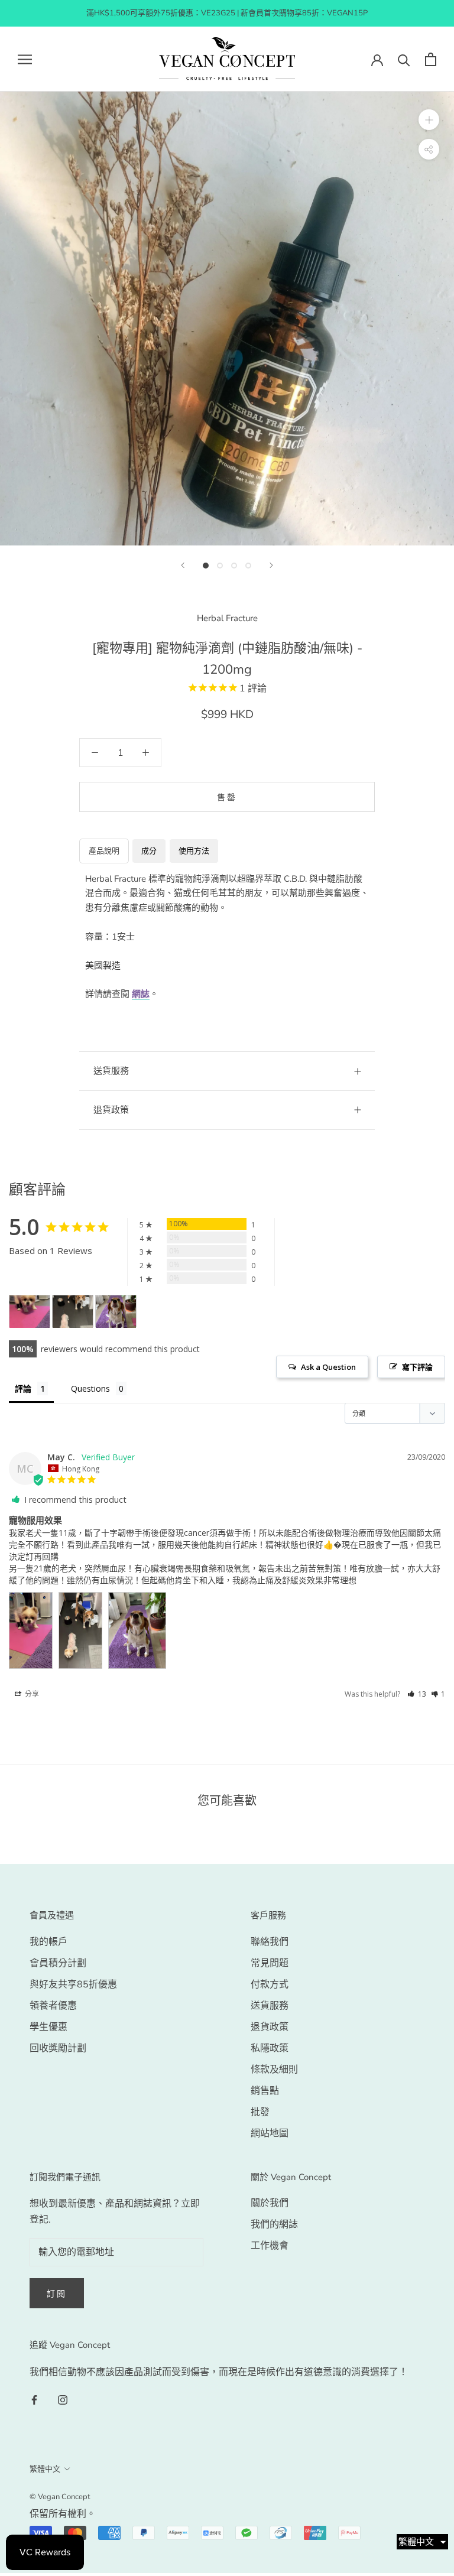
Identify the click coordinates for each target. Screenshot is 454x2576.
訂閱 (57, 2294)
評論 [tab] (23, 1388)
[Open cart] (431, 59)
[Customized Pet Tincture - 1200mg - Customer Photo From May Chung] (30, 1312)
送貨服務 (270, 2006)
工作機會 (270, 2246)
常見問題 (270, 1963)
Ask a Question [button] (328, 1367)
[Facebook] (34, 2399)
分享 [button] (31, 1694)
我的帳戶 (48, 1942)
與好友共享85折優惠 (73, 1984)
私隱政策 (270, 2048)
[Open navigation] (25, 59)
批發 (260, 2112)
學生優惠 (48, 2027)
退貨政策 (111, 1110)
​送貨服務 (111, 1071)
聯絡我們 (270, 1942)
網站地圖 (270, 2133)
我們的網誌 (274, 2224)
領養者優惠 (53, 2006)
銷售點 (265, 2091)
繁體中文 (45, 2469)
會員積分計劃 (58, 1963)
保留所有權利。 (63, 2514)
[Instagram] (63, 2399)
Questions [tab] (90, 1388)
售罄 (227, 798)
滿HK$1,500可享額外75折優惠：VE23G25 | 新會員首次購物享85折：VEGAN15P (227, 13)
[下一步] (271, 565)
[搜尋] (404, 59)
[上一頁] (183, 565)
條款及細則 (274, 2070)
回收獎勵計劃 (58, 2048)
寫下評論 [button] (417, 1367)
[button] (417, 1694)
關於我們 (270, 2203)
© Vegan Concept (60, 2497)
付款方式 (270, 1984)
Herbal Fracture (227, 618)
